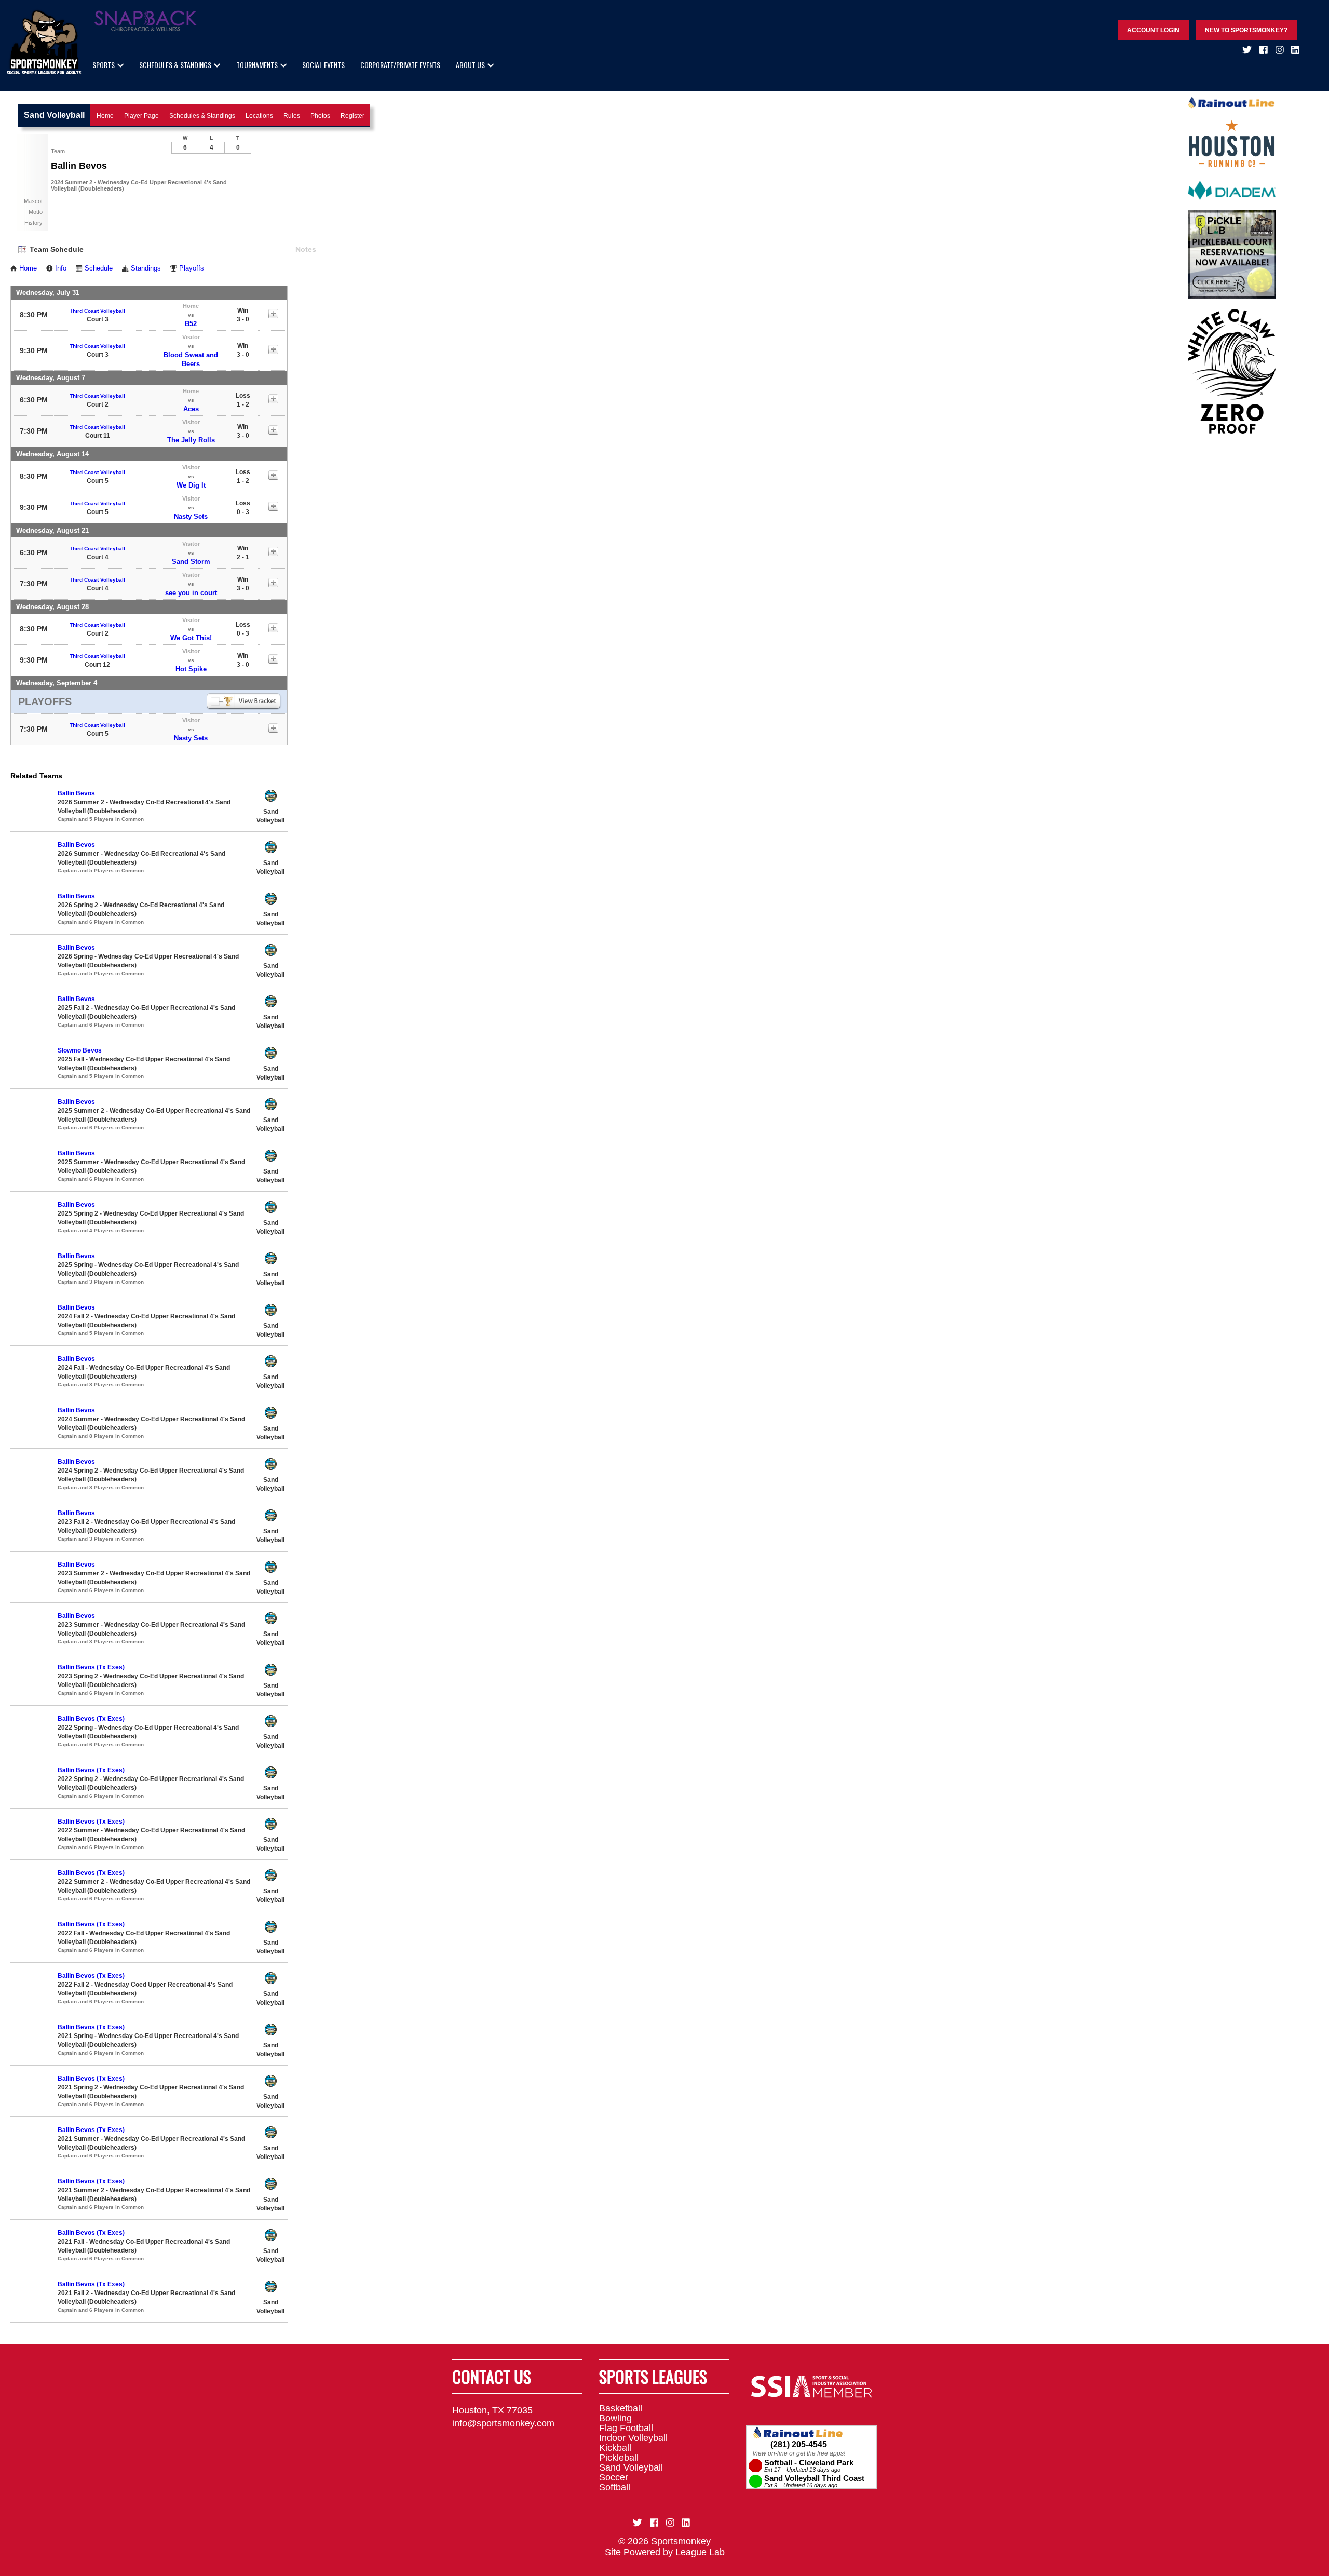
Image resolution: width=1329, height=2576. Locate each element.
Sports (104, 65)
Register (352, 116)
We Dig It (191, 485)
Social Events (323, 65)
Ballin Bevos (76, 793)
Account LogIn (1153, 30)
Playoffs (192, 268)
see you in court (191, 593)
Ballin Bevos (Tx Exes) (91, 1667)
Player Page (141, 116)
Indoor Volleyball (633, 2438)
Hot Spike (191, 669)
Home (105, 116)
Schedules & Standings (175, 65)
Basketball (621, 2408)
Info (61, 268)
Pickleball (619, 2458)
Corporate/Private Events (400, 65)
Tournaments (257, 65)
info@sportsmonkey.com (503, 2423)
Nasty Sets (191, 516)
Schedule (99, 268)
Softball (615, 2487)
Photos (320, 116)
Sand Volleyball (631, 2467)
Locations (259, 116)
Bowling (615, 2418)
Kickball (615, 2448)
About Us (470, 65)
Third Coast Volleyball (97, 311)
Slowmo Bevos (80, 1050)
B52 (191, 324)
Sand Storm (191, 562)
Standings (146, 268)
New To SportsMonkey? (1246, 30)
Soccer (614, 2477)
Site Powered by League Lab (665, 2552)
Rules (292, 116)
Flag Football (626, 2428)
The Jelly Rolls (191, 440)
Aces (191, 409)
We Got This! (191, 638)
